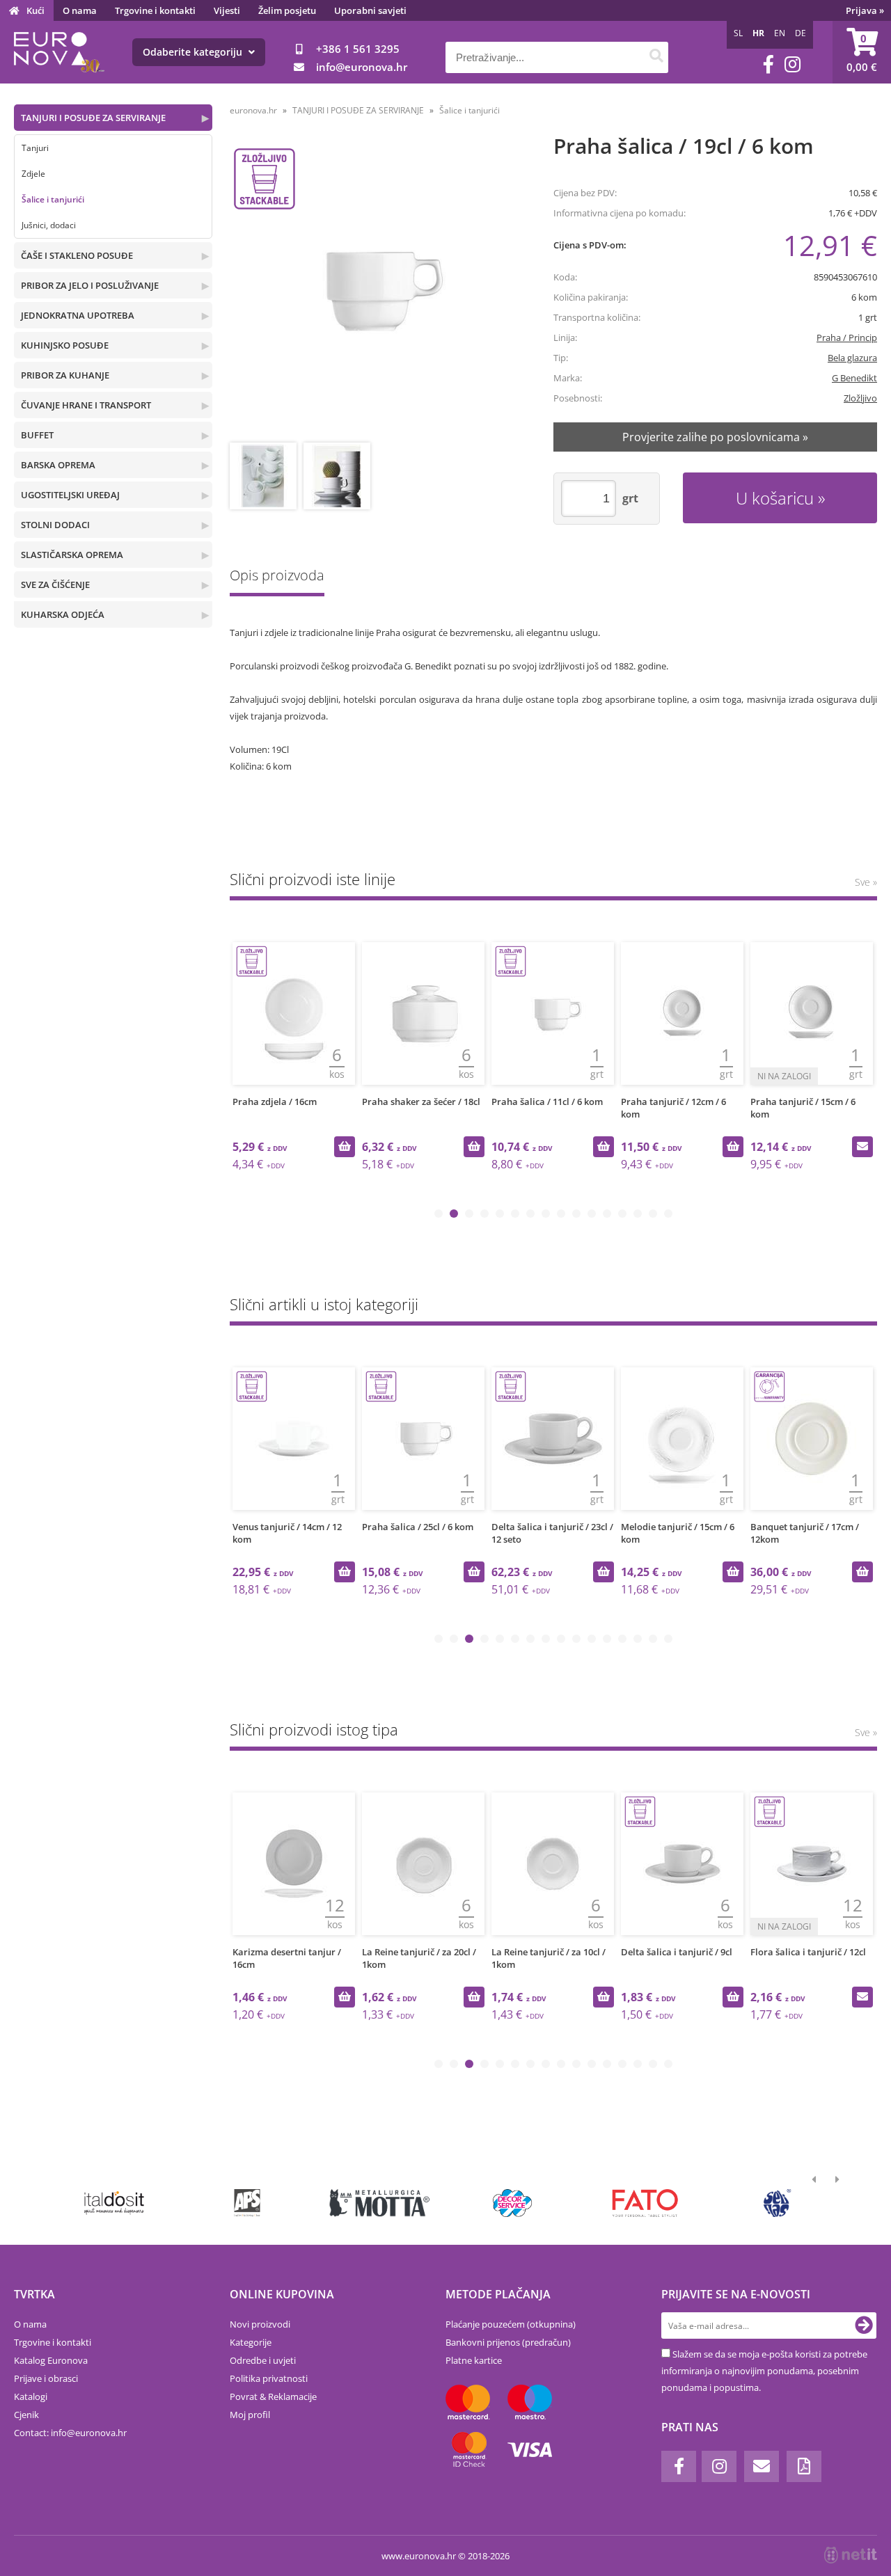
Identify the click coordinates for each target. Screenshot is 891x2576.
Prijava (865, 10)
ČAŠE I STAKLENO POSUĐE (77, 255)
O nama (80, 10)
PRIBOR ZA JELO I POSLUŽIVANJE (90, 285)
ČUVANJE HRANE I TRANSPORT (86, 405)
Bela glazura (852, 358)
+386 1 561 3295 (358, 49)
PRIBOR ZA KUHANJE (65, 375)
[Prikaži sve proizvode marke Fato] (645, 2203)
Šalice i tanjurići (53, 199)
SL (738, 33)
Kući (36, 10)
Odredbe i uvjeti (263, 2360)
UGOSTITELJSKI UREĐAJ (70, 495)
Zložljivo (860, 398)
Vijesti (227, 10)
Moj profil (250, 2415)
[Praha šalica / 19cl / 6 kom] (376, 290)
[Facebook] (768, 64)
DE (801, 33)
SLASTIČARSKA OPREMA (72, 555)
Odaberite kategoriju (194, 52)
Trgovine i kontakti (155, 10)
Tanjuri (35, 148)
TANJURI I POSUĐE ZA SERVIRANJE (93, 118)
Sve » (866, 882)
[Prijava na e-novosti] (864, 2325)
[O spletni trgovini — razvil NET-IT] (851, 2555)
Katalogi (31, 2396)
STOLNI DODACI (55, 525)
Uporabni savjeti (370, 10)
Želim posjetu (287, 10)
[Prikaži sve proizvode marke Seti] (778, 2203)
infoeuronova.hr (362, 67)
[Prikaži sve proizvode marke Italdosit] (115, 2203)
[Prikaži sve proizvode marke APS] (247, 2203)
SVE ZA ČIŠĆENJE (55, 585)
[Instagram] (793, 64)
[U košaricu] (345, 1147)
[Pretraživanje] (656, 57)
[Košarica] (862, 52)
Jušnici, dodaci (49, 225)
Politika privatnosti (269, 2378)
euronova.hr (253, 110)
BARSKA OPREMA (58, 465)
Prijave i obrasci (46, 2378)
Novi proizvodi (260, 2324)
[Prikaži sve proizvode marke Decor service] (513, 2203)
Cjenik (26, 2415)
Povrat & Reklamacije (273, 2396)
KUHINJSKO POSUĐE (65, 345)
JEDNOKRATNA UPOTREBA (78, 315)
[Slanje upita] (862, 1147)
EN (780, 33)
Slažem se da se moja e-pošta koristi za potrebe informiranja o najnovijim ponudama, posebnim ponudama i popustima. (764, 2371)
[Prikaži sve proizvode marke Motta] (380, 2203)
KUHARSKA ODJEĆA (63, 614)
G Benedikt (854, 378)
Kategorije (251, 2342)
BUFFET (37, 435)
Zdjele (33, 174)
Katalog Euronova (51, 2360)
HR (758, 33)
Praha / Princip (847, 337)
